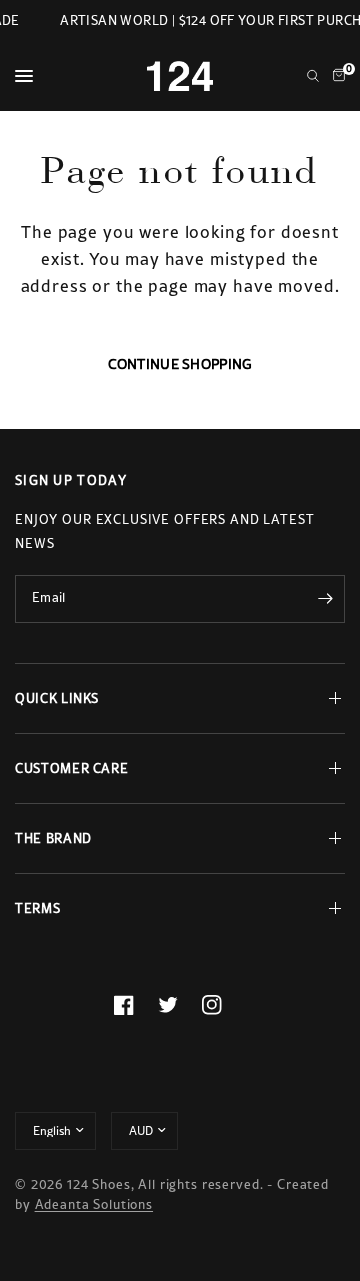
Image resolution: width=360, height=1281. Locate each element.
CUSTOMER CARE (71, 768)
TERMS (37, 908)
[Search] (313, 76)
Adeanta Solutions (94, 1204)
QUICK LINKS (57, 698)
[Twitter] (180, 1005)
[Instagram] (224, 1005)
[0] (335, 76)
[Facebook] (136, 1005)
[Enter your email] (325, 599)
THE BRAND (53, 838)
